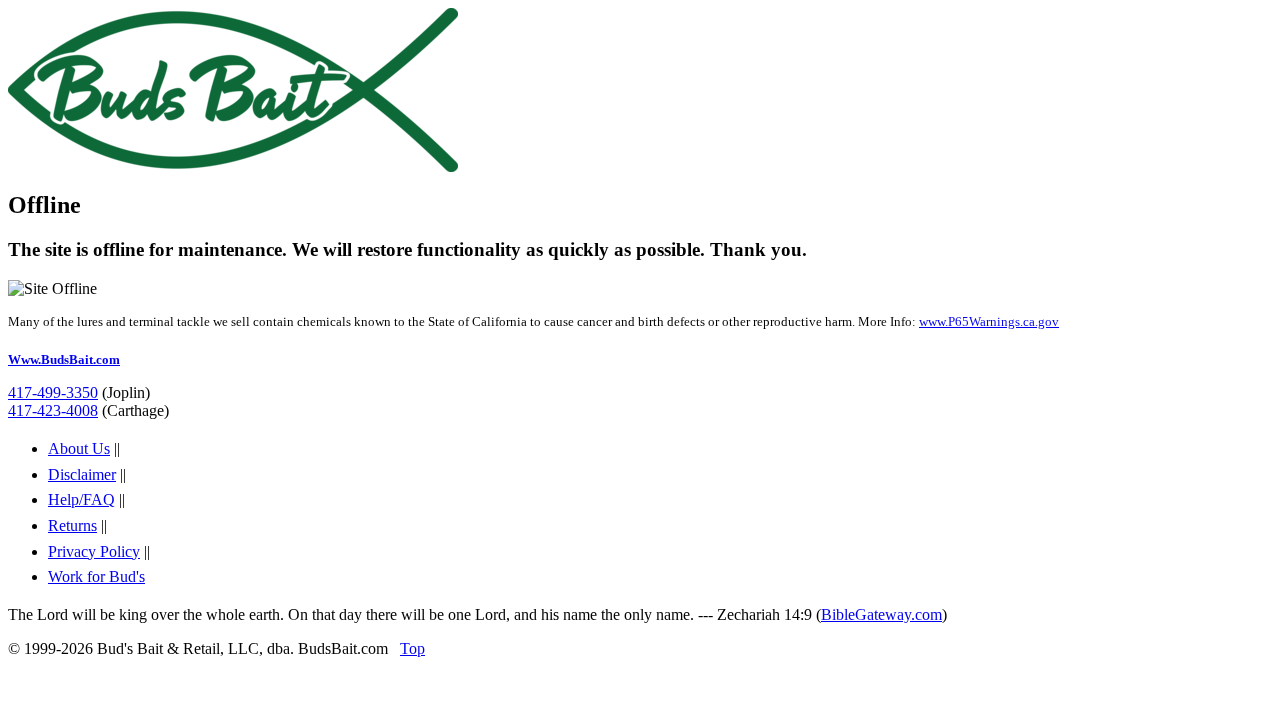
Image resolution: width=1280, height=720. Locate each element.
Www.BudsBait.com (64, 359)
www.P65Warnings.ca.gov (989, 321)
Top (412, 648)
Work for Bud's (96, 576)
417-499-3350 (53, 392)
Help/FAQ (81, 499)
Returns (72, 525)
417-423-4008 (53, 410)
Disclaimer (82, 474)
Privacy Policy (94, 551)
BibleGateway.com (881, 614)
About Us (79, 448)
